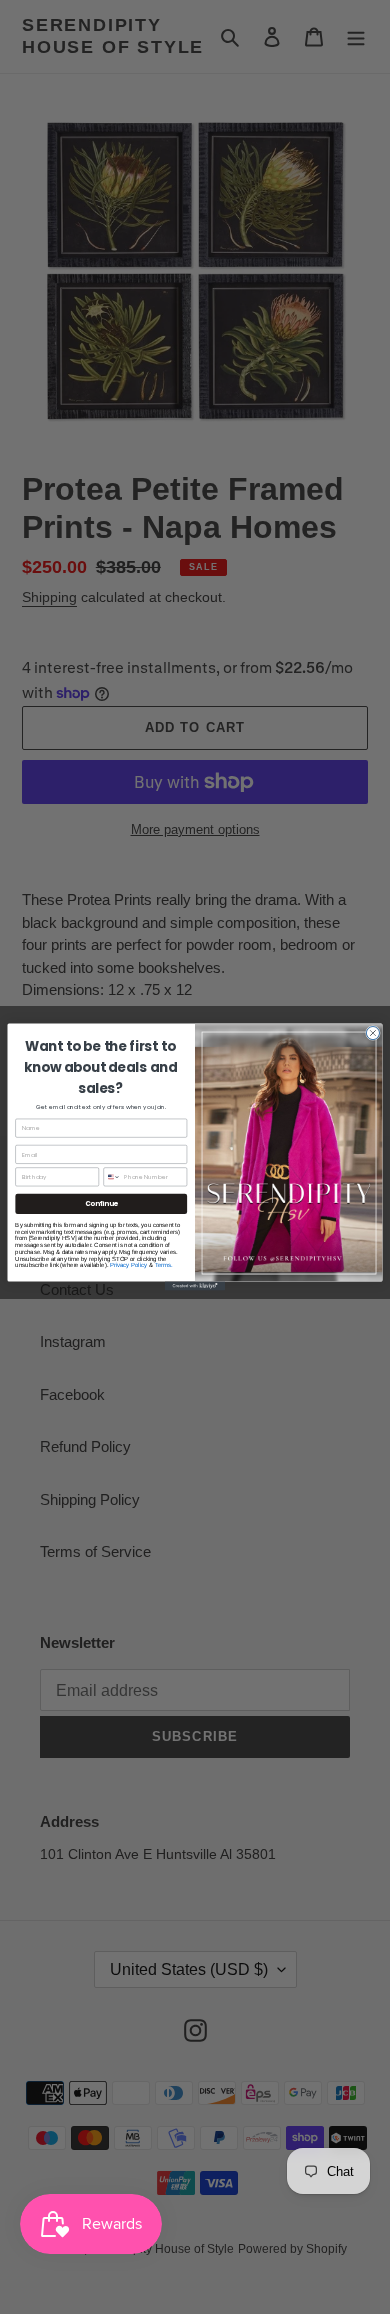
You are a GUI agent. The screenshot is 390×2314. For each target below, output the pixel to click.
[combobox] (112, 1177)
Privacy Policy (129, 1265)
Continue (101, 1203)
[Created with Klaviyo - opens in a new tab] (195, 1286)
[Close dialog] (372, 1033)
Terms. (164, 1265)
